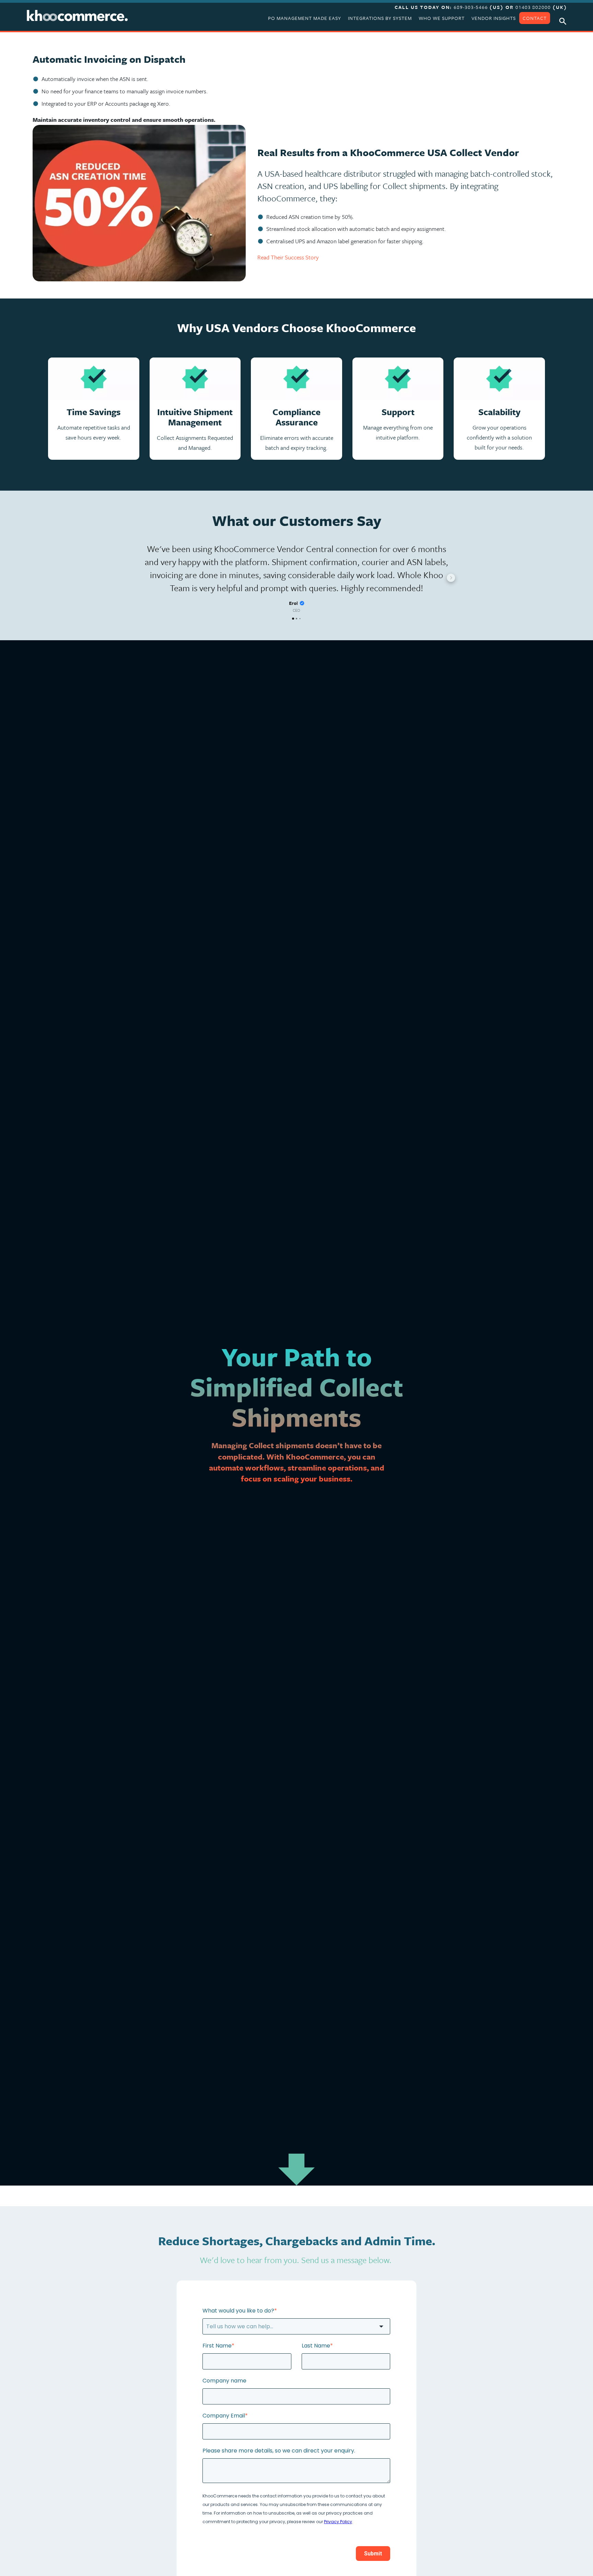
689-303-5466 (472, 7)
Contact (535, 18)
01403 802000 (533, 7)
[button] (142, 578)
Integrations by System (380, 18)
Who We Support (442, 18)
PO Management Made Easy (305, 18)
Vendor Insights (494, 18)
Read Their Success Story (288, 257)
